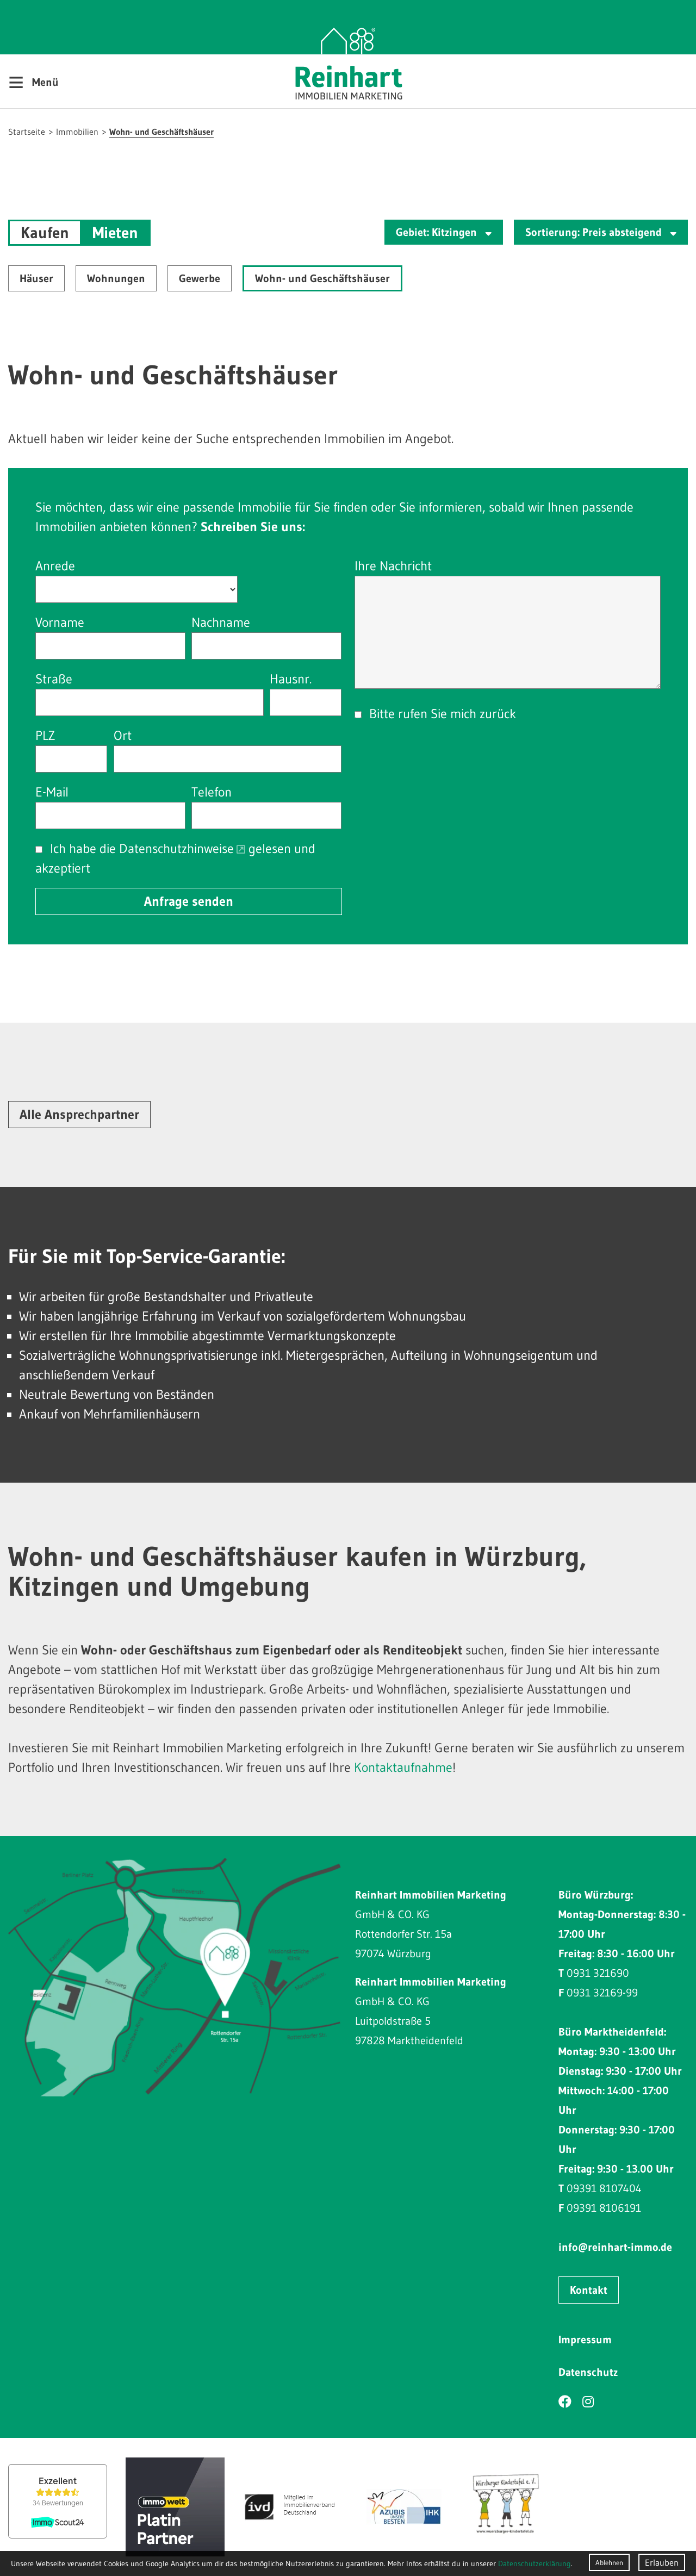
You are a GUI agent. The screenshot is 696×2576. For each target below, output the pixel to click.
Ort (123, 735)
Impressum (585, 2339)
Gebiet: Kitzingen (438, 232)
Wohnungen (116, 278)
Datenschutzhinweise (176, 848)
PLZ (45, 735)
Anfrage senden (189, 901)
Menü (33, 82)
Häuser (36, 278)
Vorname (60, 622)
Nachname (221, 622)
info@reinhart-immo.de (615, 2247)
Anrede (55, 566)
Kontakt (589, 2290)
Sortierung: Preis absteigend (595, 232)
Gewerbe (200, 278)
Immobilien (77, 132)
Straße (54, 679)
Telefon (212, 792)
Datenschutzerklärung (535, 2563)
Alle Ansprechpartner (79, 1114)
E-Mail (52, 792)
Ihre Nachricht (393, 566)
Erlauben (662, 2562)
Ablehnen (609, 2562)
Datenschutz (588, 2372)
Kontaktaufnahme (403, 1767)
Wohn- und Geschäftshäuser (161, 132)
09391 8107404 (604, 2188)
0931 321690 (598, 1973)
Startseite (27, 132)
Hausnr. (291, 679)
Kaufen (45, 233)
